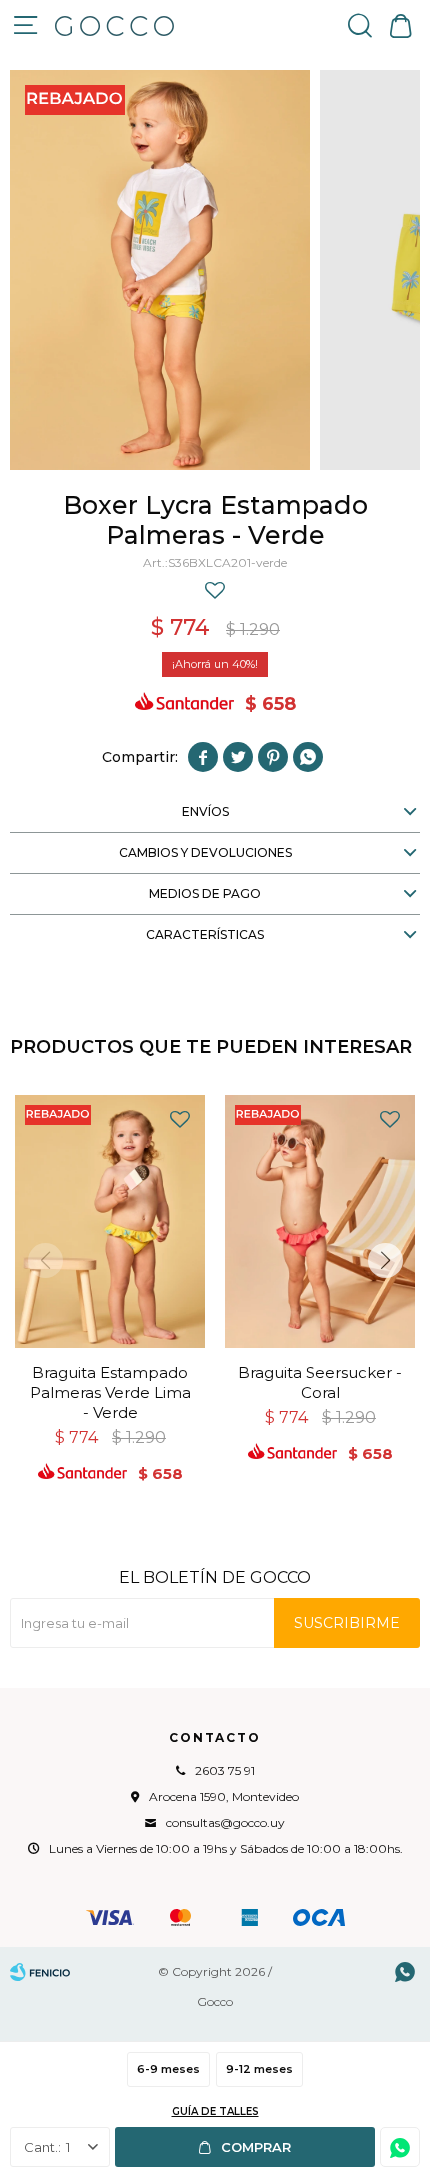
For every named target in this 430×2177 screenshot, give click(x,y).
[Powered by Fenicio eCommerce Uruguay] (40, 1972)
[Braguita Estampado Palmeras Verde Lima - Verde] (110, 1221)
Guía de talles (215, 2111)
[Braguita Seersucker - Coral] (320, 1221)
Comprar (256, 2147)
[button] (360, 25)
